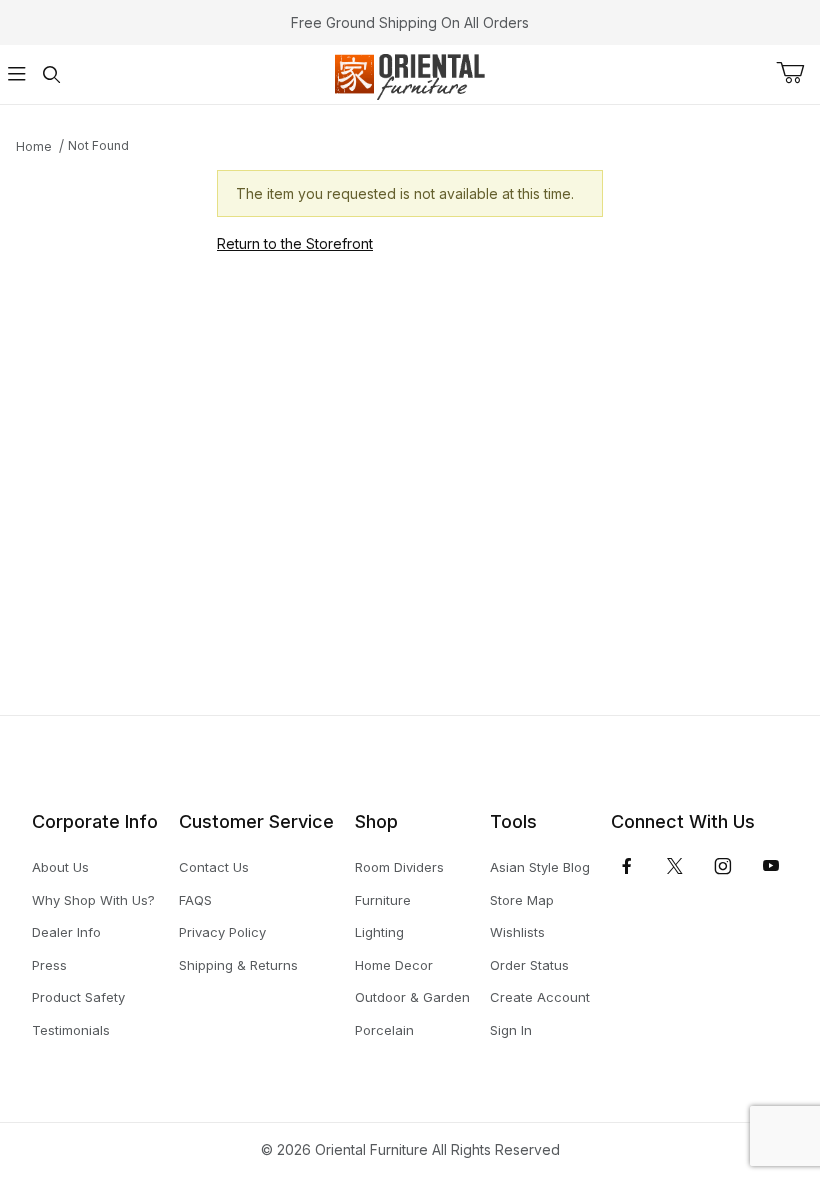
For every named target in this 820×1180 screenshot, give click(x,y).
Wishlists (517, 932)
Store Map (522, 900)
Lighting (379, 932)
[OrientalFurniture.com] (409, 72)
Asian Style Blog (540, 867)
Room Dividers (399, 867)
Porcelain (384, 1030)
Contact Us (214, 867)
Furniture (383, 900)
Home (34, 146)
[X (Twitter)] (675, 866)
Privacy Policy (222, 932)
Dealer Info (66, 932)
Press (49, 965)
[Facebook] (627, 866)
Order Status (529, 965)
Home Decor (394, 965)
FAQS (195, 900)
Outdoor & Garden (412, 997)
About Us (60, 867)
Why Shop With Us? (93, 900)
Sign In (511, 1030)
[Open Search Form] (51, 74)
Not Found (98, 145)
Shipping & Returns (238, 965)
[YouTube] (771, 866)
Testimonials (71, 1030)
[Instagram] (723, 866)
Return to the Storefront (295, 243)
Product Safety (78, 997)
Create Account (540, 997)
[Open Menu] (17, 74)
